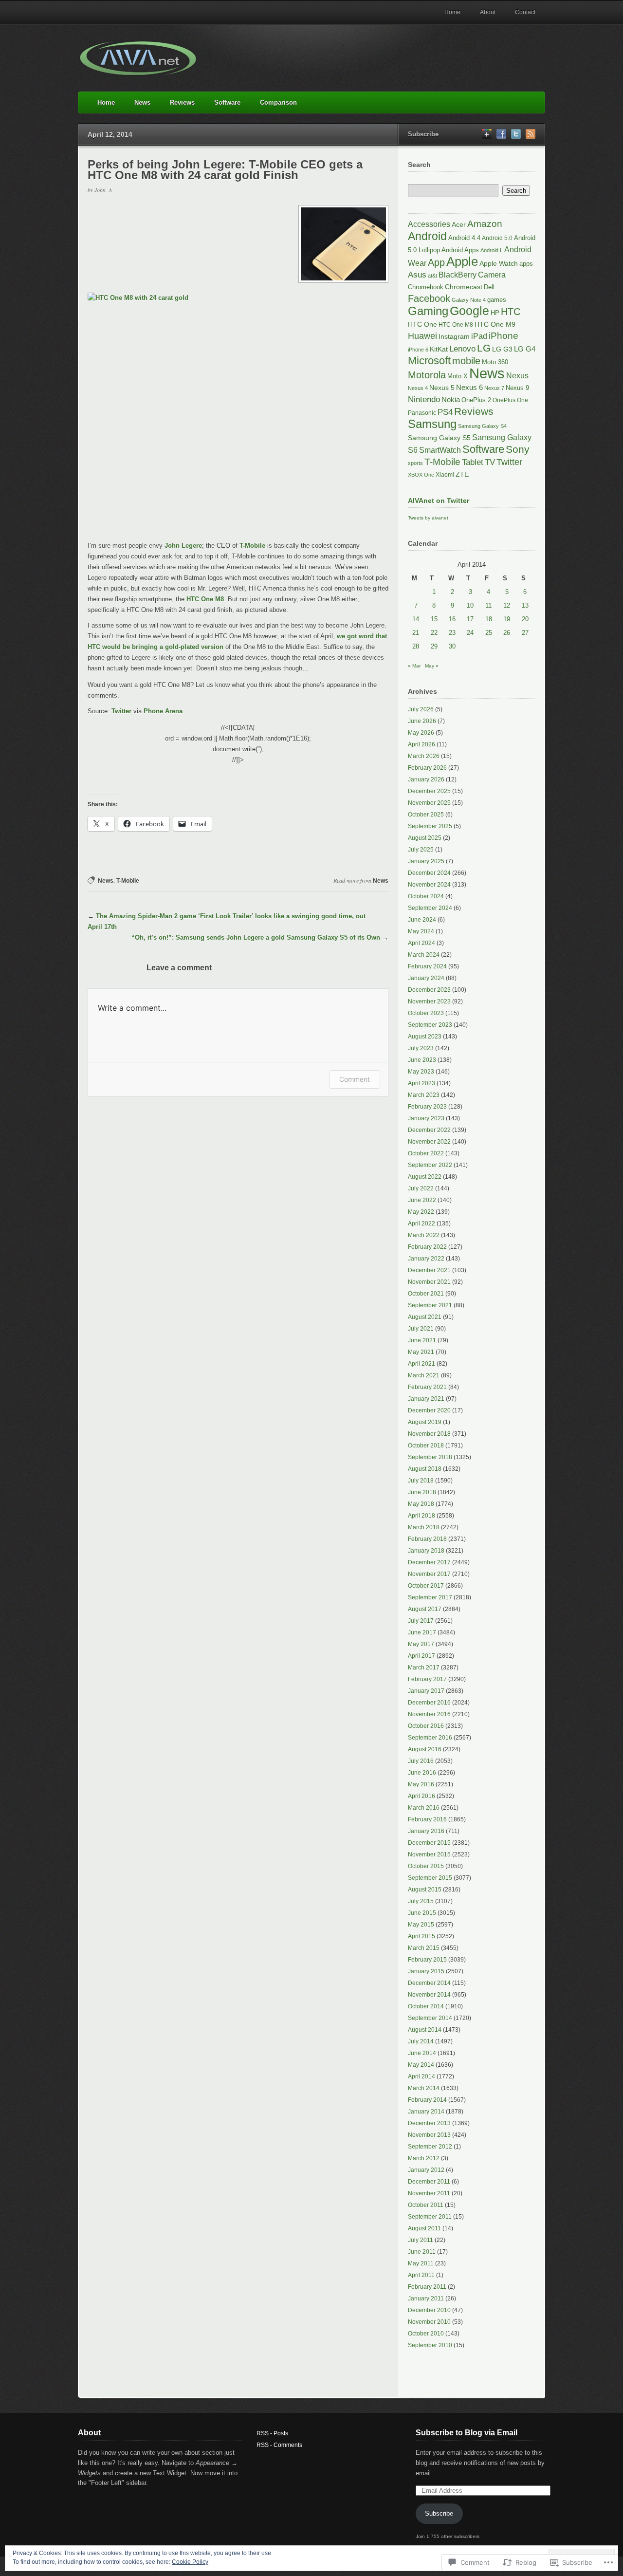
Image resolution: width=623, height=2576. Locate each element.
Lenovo (462, 349)
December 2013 (429, 2123)
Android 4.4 (464, 238)
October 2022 (426, 1153)
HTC (511, 312)
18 (489, 619)
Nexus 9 (517, 388)
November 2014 (429, 1995)
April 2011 (421, 2275)
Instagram (454, 336)
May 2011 (421, 2263)
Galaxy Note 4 (469, 300)
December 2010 (429, 2310)
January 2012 (426, 2170)
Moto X (458, 376)
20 (525, 619)
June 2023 (422, 1060)
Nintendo (424, 399)
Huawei (422, 336)
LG (484, 348)
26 (507, 633)
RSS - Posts (272, 2433)
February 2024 (427, 966)
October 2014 (426, 2006)
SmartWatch (440, 450)
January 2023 (426, 1118)
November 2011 (429, 2193)
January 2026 (426, 779)
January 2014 (426, 2112)
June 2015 (422, 1913)
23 (452, 633)
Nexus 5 (442, 388)
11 (488, 605)
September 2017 (430, 1597)
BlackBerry (458, 275)
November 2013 (429, 2135)
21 (416, 633)
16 (452, 619)
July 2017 (421, 1621)
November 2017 (429, 1574)
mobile (466, 361)
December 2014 (429, 1983)
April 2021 (421, 1364)
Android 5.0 (497, 238)
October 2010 (426, 2334)
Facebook (429, 298)
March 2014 (424, 2088)
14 (416, 619)
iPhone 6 (418, 350)
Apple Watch (499, 264)
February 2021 (427, 1387)
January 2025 (426, 861)
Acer (459, 225)
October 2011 (426, 2205)
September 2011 (430, 2217)
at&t (432, 276)
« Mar (414, 666)
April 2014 (421, 2076)
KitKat (439, 349)
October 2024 (426, 896)
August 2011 (424, 2228)
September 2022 (430, 1165)
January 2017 (426, 1691)
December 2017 (429, 1562)
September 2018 (430, 1457)
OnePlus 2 (476, 400)
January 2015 (426, 1971)
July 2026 (421, 709)
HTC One (422, 324)
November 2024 (429, 885)
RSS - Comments (279, 2445)
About (488, 12)
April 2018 (421, 1516)
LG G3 (502, 349)
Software (227, 102)
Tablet (473, 462)
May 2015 (421, 1925)
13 (525, 605)
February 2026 (427, 768)
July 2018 (421, 1481)
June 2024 (422, 920)
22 (434, 633)
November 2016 (429, 1714)
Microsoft (429, 361)
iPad (479, 336)
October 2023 (426, 1013)
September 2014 (430, 2018)
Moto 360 (495, 362)
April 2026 (421, 744)
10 (470, 605)
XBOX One (421, 475)
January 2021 (426, 1399)
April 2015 (421, 1936)
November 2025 (429, 803)
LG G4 (525, 349)
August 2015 (425, 1890)
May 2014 (421, 2065)
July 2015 (421, 1901)
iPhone (504, 336)
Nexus (517, 375)
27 (525, 633)
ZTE (462, 474)
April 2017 (421, 1656)
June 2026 (422, 721)
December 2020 (429, 1410)
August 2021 (425, 1317)
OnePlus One (510, 400)
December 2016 (429, 1703)
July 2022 (421, 1188)
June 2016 (422, 1773)
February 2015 (427, 1960)
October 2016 (426, 1726)
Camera (492, 275)
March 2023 (424, 1095)
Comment (355, 1079)
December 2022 (429, 1130)
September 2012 (430, 2147)
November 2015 (429, 1854)
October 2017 (426, 1586)
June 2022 (422, 1200)
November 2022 (429, 1142)
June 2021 (422, 1340)
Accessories (429, 224)
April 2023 (421, 1083)
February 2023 (427, 1107)
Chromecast (464, 287)
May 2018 (421, 1504)
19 (507, 619)
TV (490, 462)
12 (507, 605)
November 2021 (429, 1282)
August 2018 (425, 1469)
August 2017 (425, 1609)
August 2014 (425, 2030)
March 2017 (424, 1668)
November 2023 (429, 1001)
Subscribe (439, 2513)
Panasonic (422, 413)
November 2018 (429, 1434)
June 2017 (422, 1632)
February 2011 (427, 2287)
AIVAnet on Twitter (439, 500)
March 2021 (424, 1375)
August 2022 (425, 1177)
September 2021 (430, 1305)
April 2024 (421, 943)
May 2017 (421, 1644)
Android (427, 236)
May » (432, 666)
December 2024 (429, 873)
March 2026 (424, 756)
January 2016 (426, 1831)
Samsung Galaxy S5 (439, 438)
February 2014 (427, 2100)
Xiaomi (445, 475)
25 (489, 633)
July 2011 (421, 2240)
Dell (489, 287)
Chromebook (426, 287)
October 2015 (426, 1866)
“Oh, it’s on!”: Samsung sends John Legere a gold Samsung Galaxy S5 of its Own (256, 937)
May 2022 (421, 1212)
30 (452, 646)
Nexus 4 (418, 388)
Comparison (278, 102)
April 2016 (421, 1796)
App (436, 262)
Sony (518, 449)
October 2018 (426, 1446)
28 (416, 646)
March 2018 (424, 1527)
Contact (525, 12)
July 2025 (421, 850)
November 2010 (429, 2322)
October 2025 (426, 815)
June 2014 (422, 2053)
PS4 (445, 412)
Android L (492, 250)
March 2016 (424, 1808)
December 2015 (429, 1843)
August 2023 (425, 1037)
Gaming (428, 311)
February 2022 (427, 1247)
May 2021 (421, 1352)
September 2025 (430, 826)
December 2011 (429, 2182)
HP (495, 313)
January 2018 (426, 1551)
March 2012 (424, 2158)
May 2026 (421, 733)
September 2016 (430, 1738)
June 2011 (422, 2252)
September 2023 (430, 1025)
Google (469, 311)
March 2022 (424, 1235)
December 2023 (429, 990)
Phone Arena (163, 711)
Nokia (451, 399)
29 (434, 646)
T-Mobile (252, 546)
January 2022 (426, 1259)
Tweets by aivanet (428, 518)
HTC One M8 (205, 599)
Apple (462, 261)
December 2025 (429, 791)
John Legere (183, 546)
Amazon (485, 224)
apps (526, 264)
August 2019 (425, 1422)
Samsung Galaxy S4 (482, 426)
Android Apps (460, 250)
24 (470, 633)
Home (452, 12)
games (497, 300)
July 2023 (421, 1048)
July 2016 (421, 1761)
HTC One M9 (495, 324)
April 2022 (421, 1223)
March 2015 (424, 1948)
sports (415, 463)
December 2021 (429, 1270)
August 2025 (425, 838)
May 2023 (421, 1072)
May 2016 (421, 1784)
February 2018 (427, 1539)
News (142, 102)
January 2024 (426, 978)
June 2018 (422, 1492)
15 (434, 619)
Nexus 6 (469, 387)
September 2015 (430, 1878)
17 (470, 619)
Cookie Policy (190, 2562)
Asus (417, 275)
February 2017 (427, 1679)
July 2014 (421, 2041)
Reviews (182, 102)
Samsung (432, 424)
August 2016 (425, 1749)
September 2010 (430, 2345)
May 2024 (421, 931)
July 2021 (421, 1329)
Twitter (121, 711)
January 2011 (426, 2298)
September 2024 (430, 908)
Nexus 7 (494, 388)
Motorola (427, 375)
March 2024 (424, 955)
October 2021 (426, 1294)
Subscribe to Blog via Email (467, 2433)
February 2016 (427, 1819)
